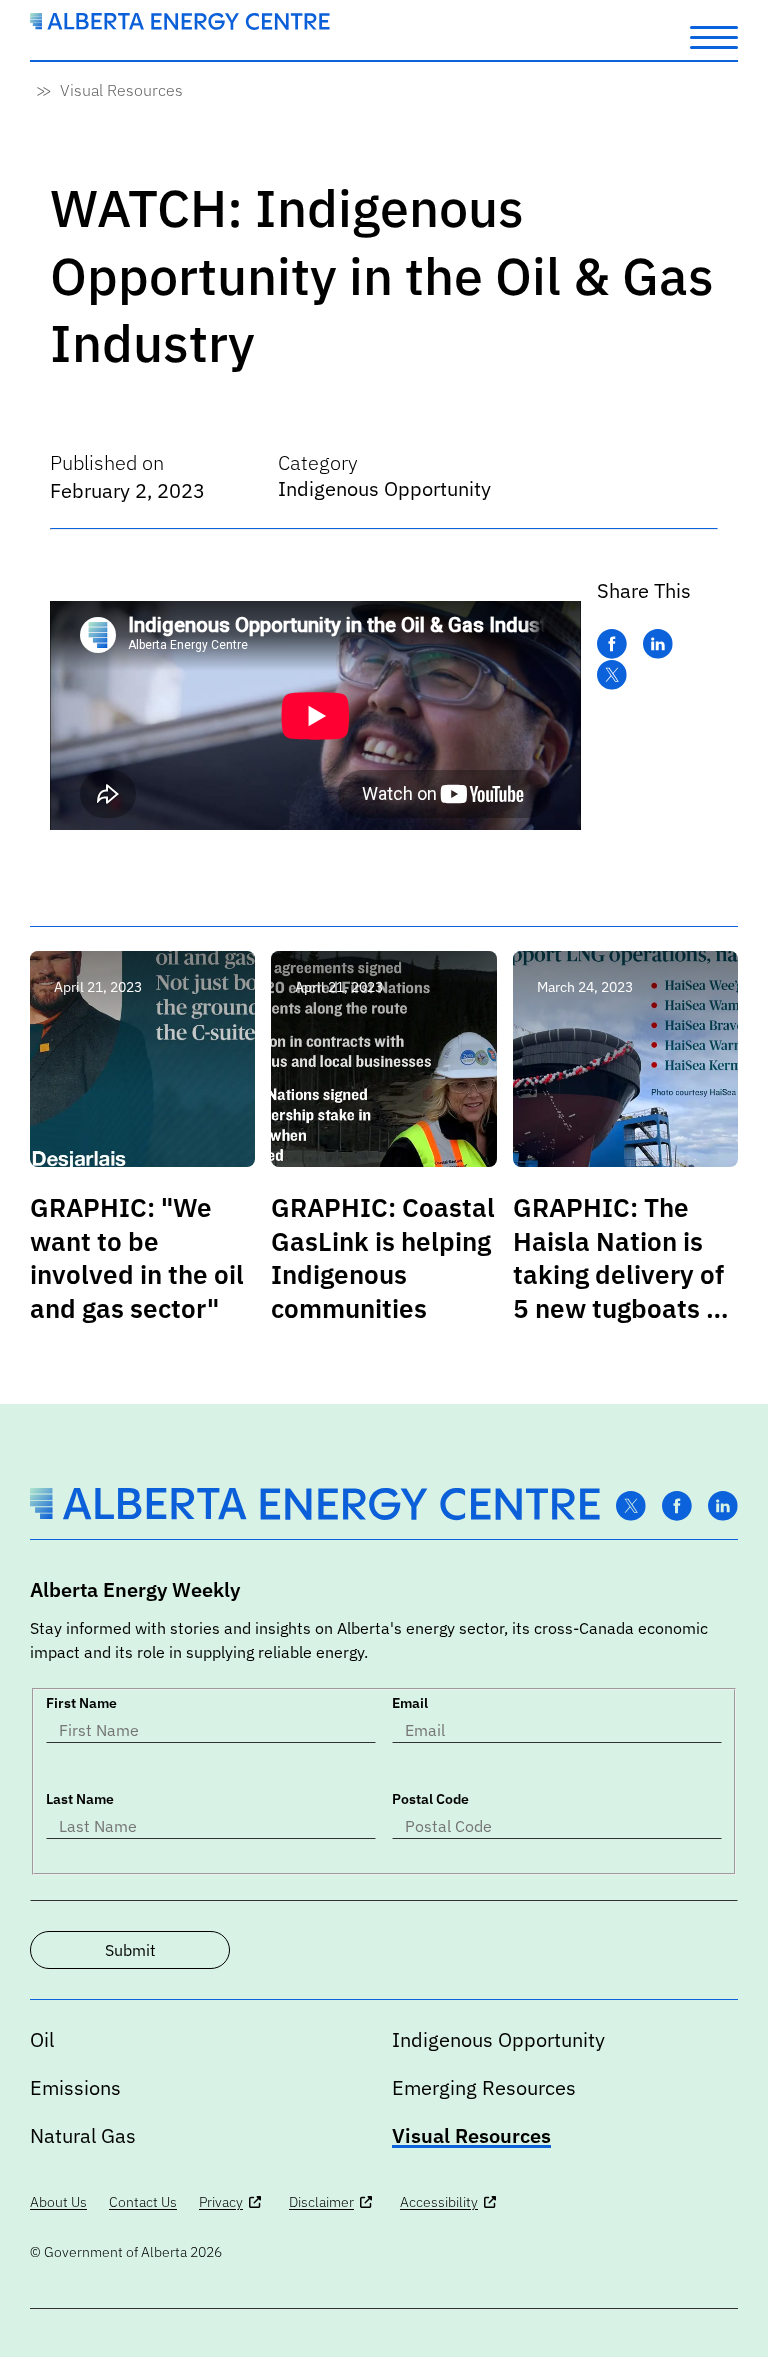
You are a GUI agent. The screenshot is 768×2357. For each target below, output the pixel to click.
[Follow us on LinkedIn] (723, 1506)
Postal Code (430, 1799)
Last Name (80, 1799)
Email (410, 1703)
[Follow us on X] (631, 1506)
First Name (81, 1703)
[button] (714, 36)
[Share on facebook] (612, 644)
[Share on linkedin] (658, 644)
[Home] (180, 24)
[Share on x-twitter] (612, 675)
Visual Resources (121, 90)
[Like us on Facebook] (677, 1506)
